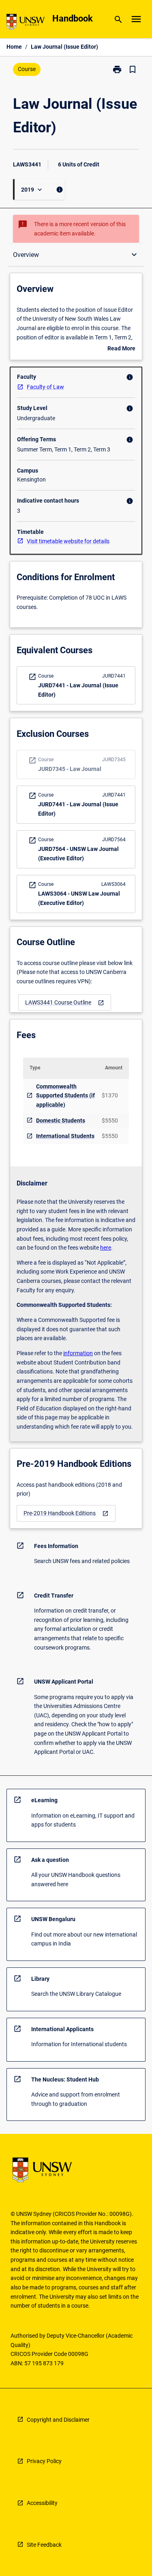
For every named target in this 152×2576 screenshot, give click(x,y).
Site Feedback (44, 2545)
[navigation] (65, 1003)
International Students (65, 1136)
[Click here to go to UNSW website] (26, 23)
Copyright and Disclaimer (58, 2420)
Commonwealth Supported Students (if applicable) (65, 1096)
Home (14, 47)
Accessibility (42, 2503)
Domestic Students (61, 1121)
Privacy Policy (44, 2461)
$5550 (110, 1121)
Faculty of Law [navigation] (45, 387)
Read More (121, 349)
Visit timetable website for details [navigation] (68, 541)
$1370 (110, 1095)
